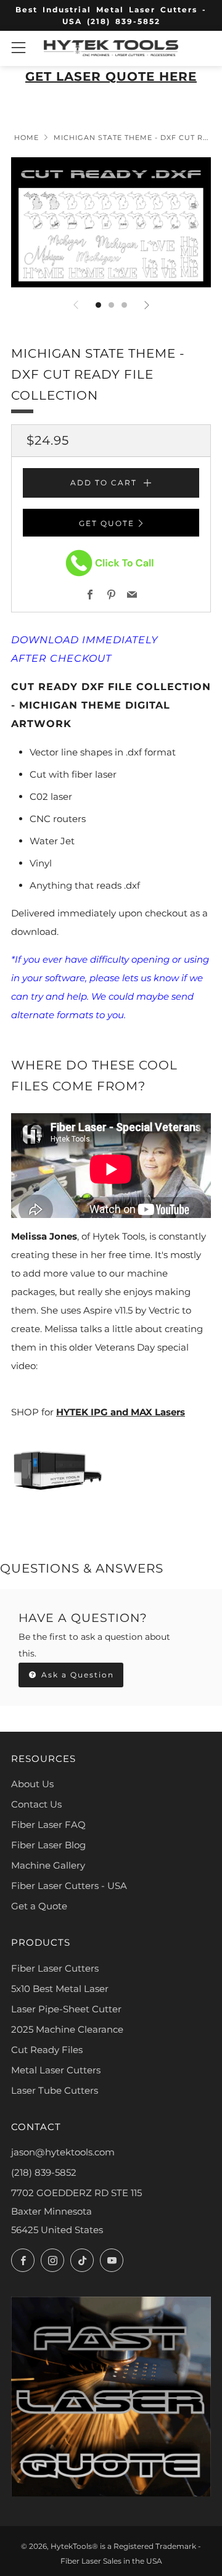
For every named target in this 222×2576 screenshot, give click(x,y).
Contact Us (36, 1804)
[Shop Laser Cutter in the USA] (57, 1469)
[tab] (98, 305)
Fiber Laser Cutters (55, 1968)
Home (27, 138)
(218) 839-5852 (44, 2172)
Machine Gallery (48, 1865)
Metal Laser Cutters (56, 2070)
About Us (32, 1784)
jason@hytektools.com (63, 2152)
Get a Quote (39, 1906)
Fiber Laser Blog (48, 1845)
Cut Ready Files (47, 2050)
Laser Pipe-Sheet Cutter (66, 2009)
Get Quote (107, 523)
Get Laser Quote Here (111, 76)
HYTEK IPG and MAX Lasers (121, 1412)
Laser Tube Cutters (55, 2090)
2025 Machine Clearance (67, 2029)
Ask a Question (76, 1675)
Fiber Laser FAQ (48, 1825)
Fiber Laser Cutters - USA (69, 1886)
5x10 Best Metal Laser (60, 1989)
